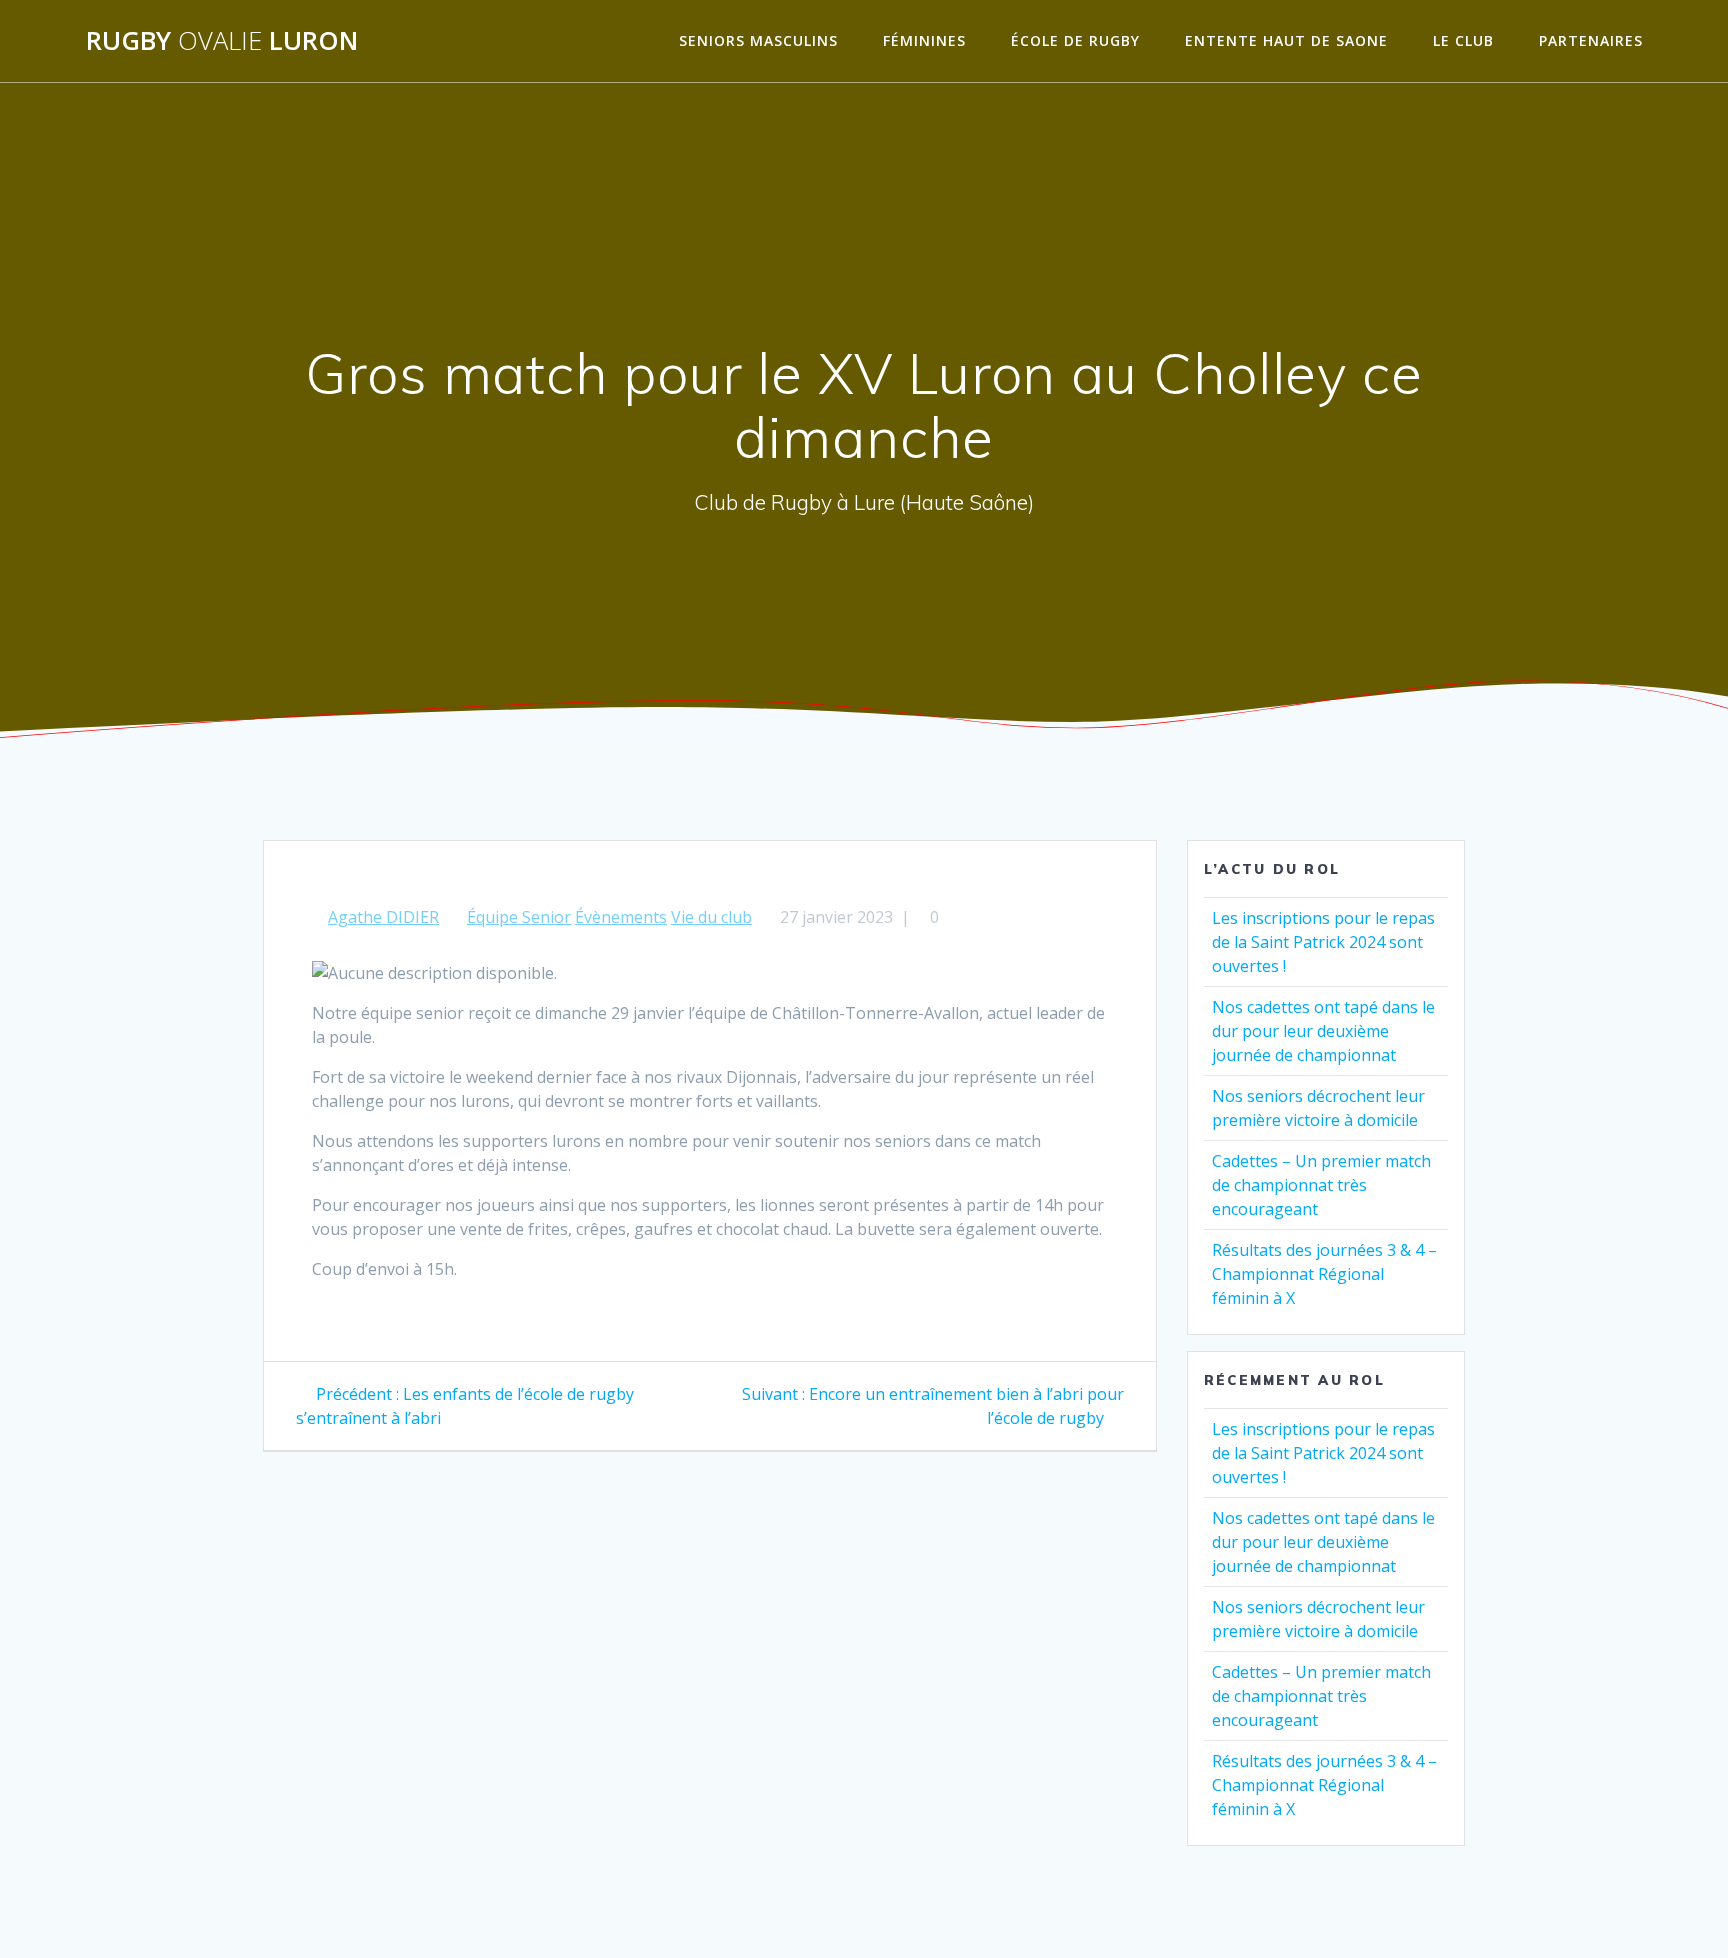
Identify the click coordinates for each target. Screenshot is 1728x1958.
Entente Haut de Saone (1286, 40)
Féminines (924, 40)
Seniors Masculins (758, 40)
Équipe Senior (519, 917)
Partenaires (1591, 40)
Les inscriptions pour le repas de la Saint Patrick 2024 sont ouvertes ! (1323, 942)
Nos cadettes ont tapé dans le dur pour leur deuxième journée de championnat (1323, 1031)
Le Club (1463, 40)
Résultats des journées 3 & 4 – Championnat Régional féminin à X (1324, 1274)
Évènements (621, 917)
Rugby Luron (222, 41)
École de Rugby (1075, 40)
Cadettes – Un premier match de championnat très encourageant (1321, 1185)
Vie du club (711, 917)
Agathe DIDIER (383, 917)
